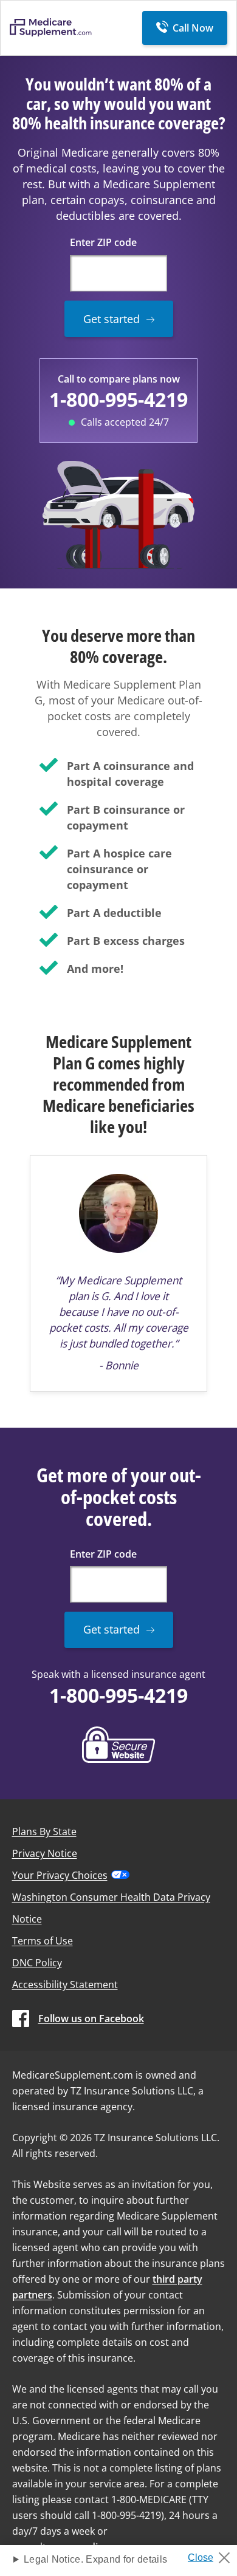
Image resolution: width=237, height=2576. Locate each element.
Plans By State (44, 1831)
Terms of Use (43, 1941)
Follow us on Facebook (91, 2019)
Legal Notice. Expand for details (95, 2559)
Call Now (193, 28)
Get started (112, 319)
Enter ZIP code (103, 242)
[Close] (214, 2554)
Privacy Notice (45, 1853)
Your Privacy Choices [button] (60, 1875)
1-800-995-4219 (118, 399)
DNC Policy (37, 1963)
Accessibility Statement (65, 1985)
